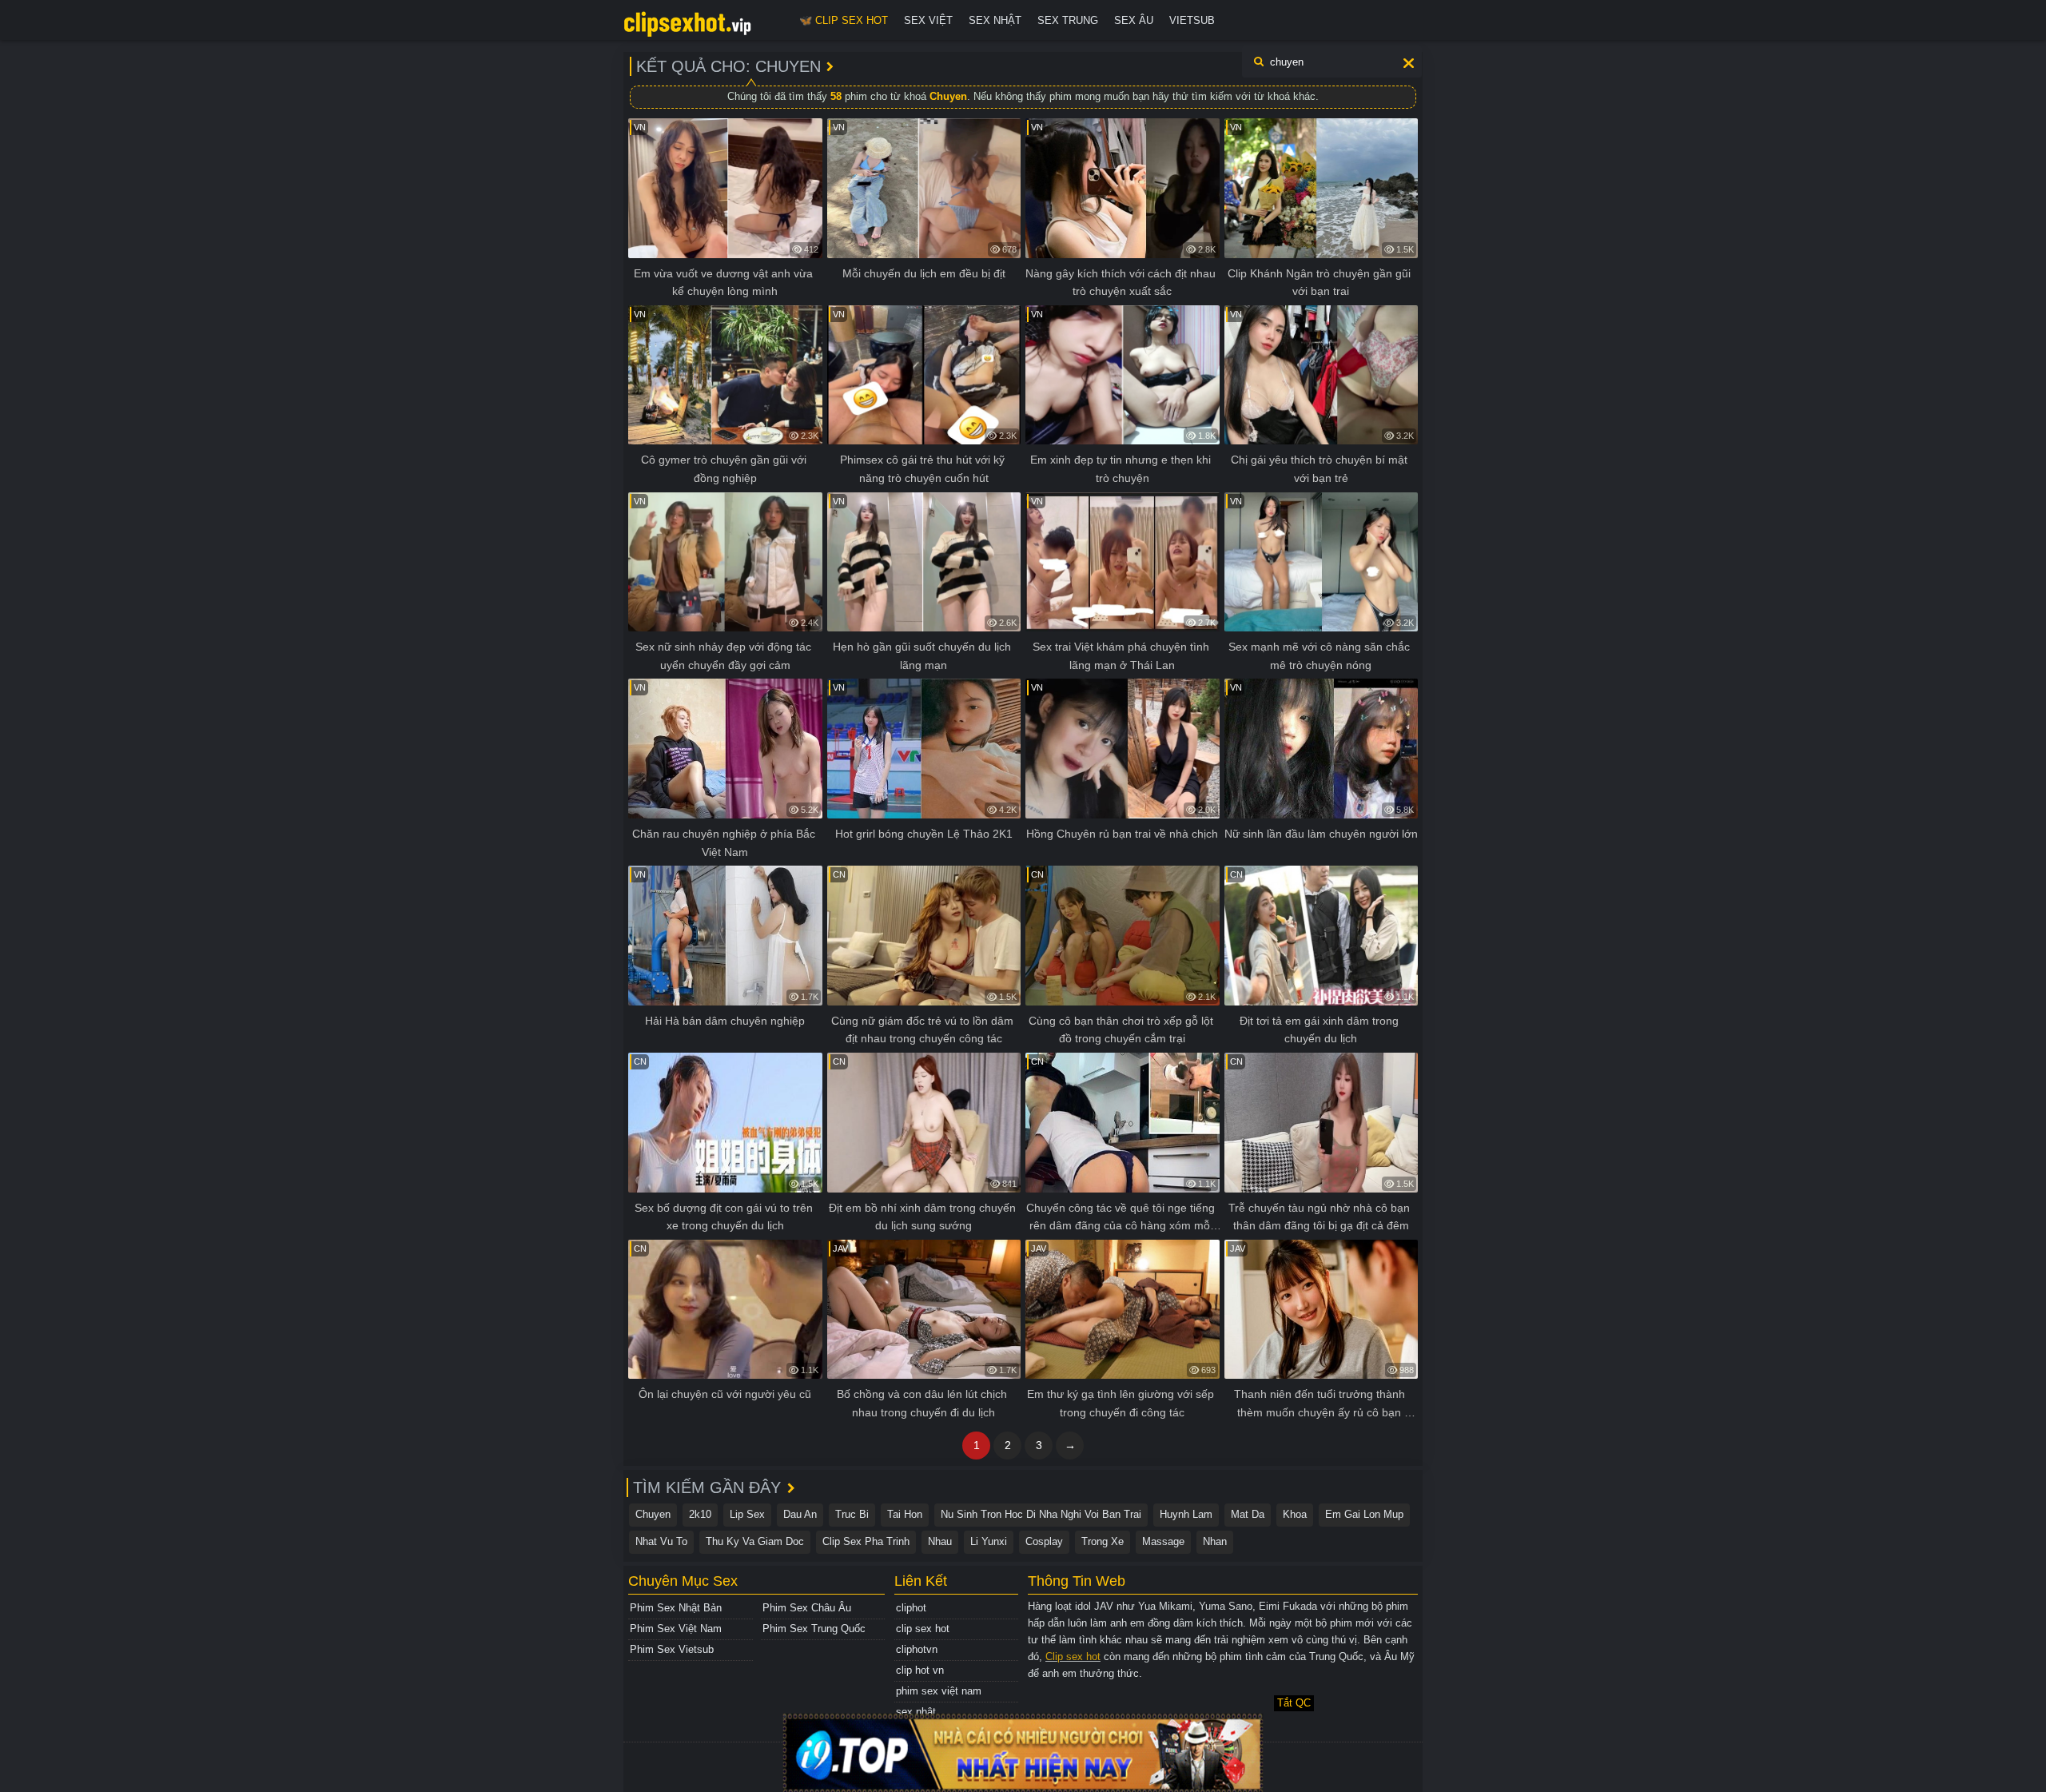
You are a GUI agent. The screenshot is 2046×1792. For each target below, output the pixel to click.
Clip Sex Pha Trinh (866, 1541)
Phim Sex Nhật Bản (676, 1608)
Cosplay (1044, 1541)
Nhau (940, 1541)
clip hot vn (920, 1670)
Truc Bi (852, 1514)
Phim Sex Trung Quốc (814, 1629)
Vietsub (1192, 20)
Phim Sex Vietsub (672, 1649)
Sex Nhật (995, 20)
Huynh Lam (1186, 1514)
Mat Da (1248, 1514)
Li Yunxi (989, 1541)
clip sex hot (923, 1629)
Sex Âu (1134, 20)
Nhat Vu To (661, 1541)
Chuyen (653, 1514)
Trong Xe (1103, 1541)
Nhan (1215, 1541)
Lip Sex (747, 1514)
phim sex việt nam (939, 1691)
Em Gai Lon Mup (1364, 1514)
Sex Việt (928, 20)
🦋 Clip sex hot (844, 20)
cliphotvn (917, 1649)
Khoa (1295, 1514)
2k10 (700, 1514)
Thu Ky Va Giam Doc (755, 1541)
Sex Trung (1068, 20)
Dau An (800, 1514)
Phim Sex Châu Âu (807, 1608)
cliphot (911, 1608)
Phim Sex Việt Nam (676, 1629)
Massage (1163, 1541)
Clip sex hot (1073, 1657)
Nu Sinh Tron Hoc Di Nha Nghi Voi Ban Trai (1041, 1514)
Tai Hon (905, 1514)
